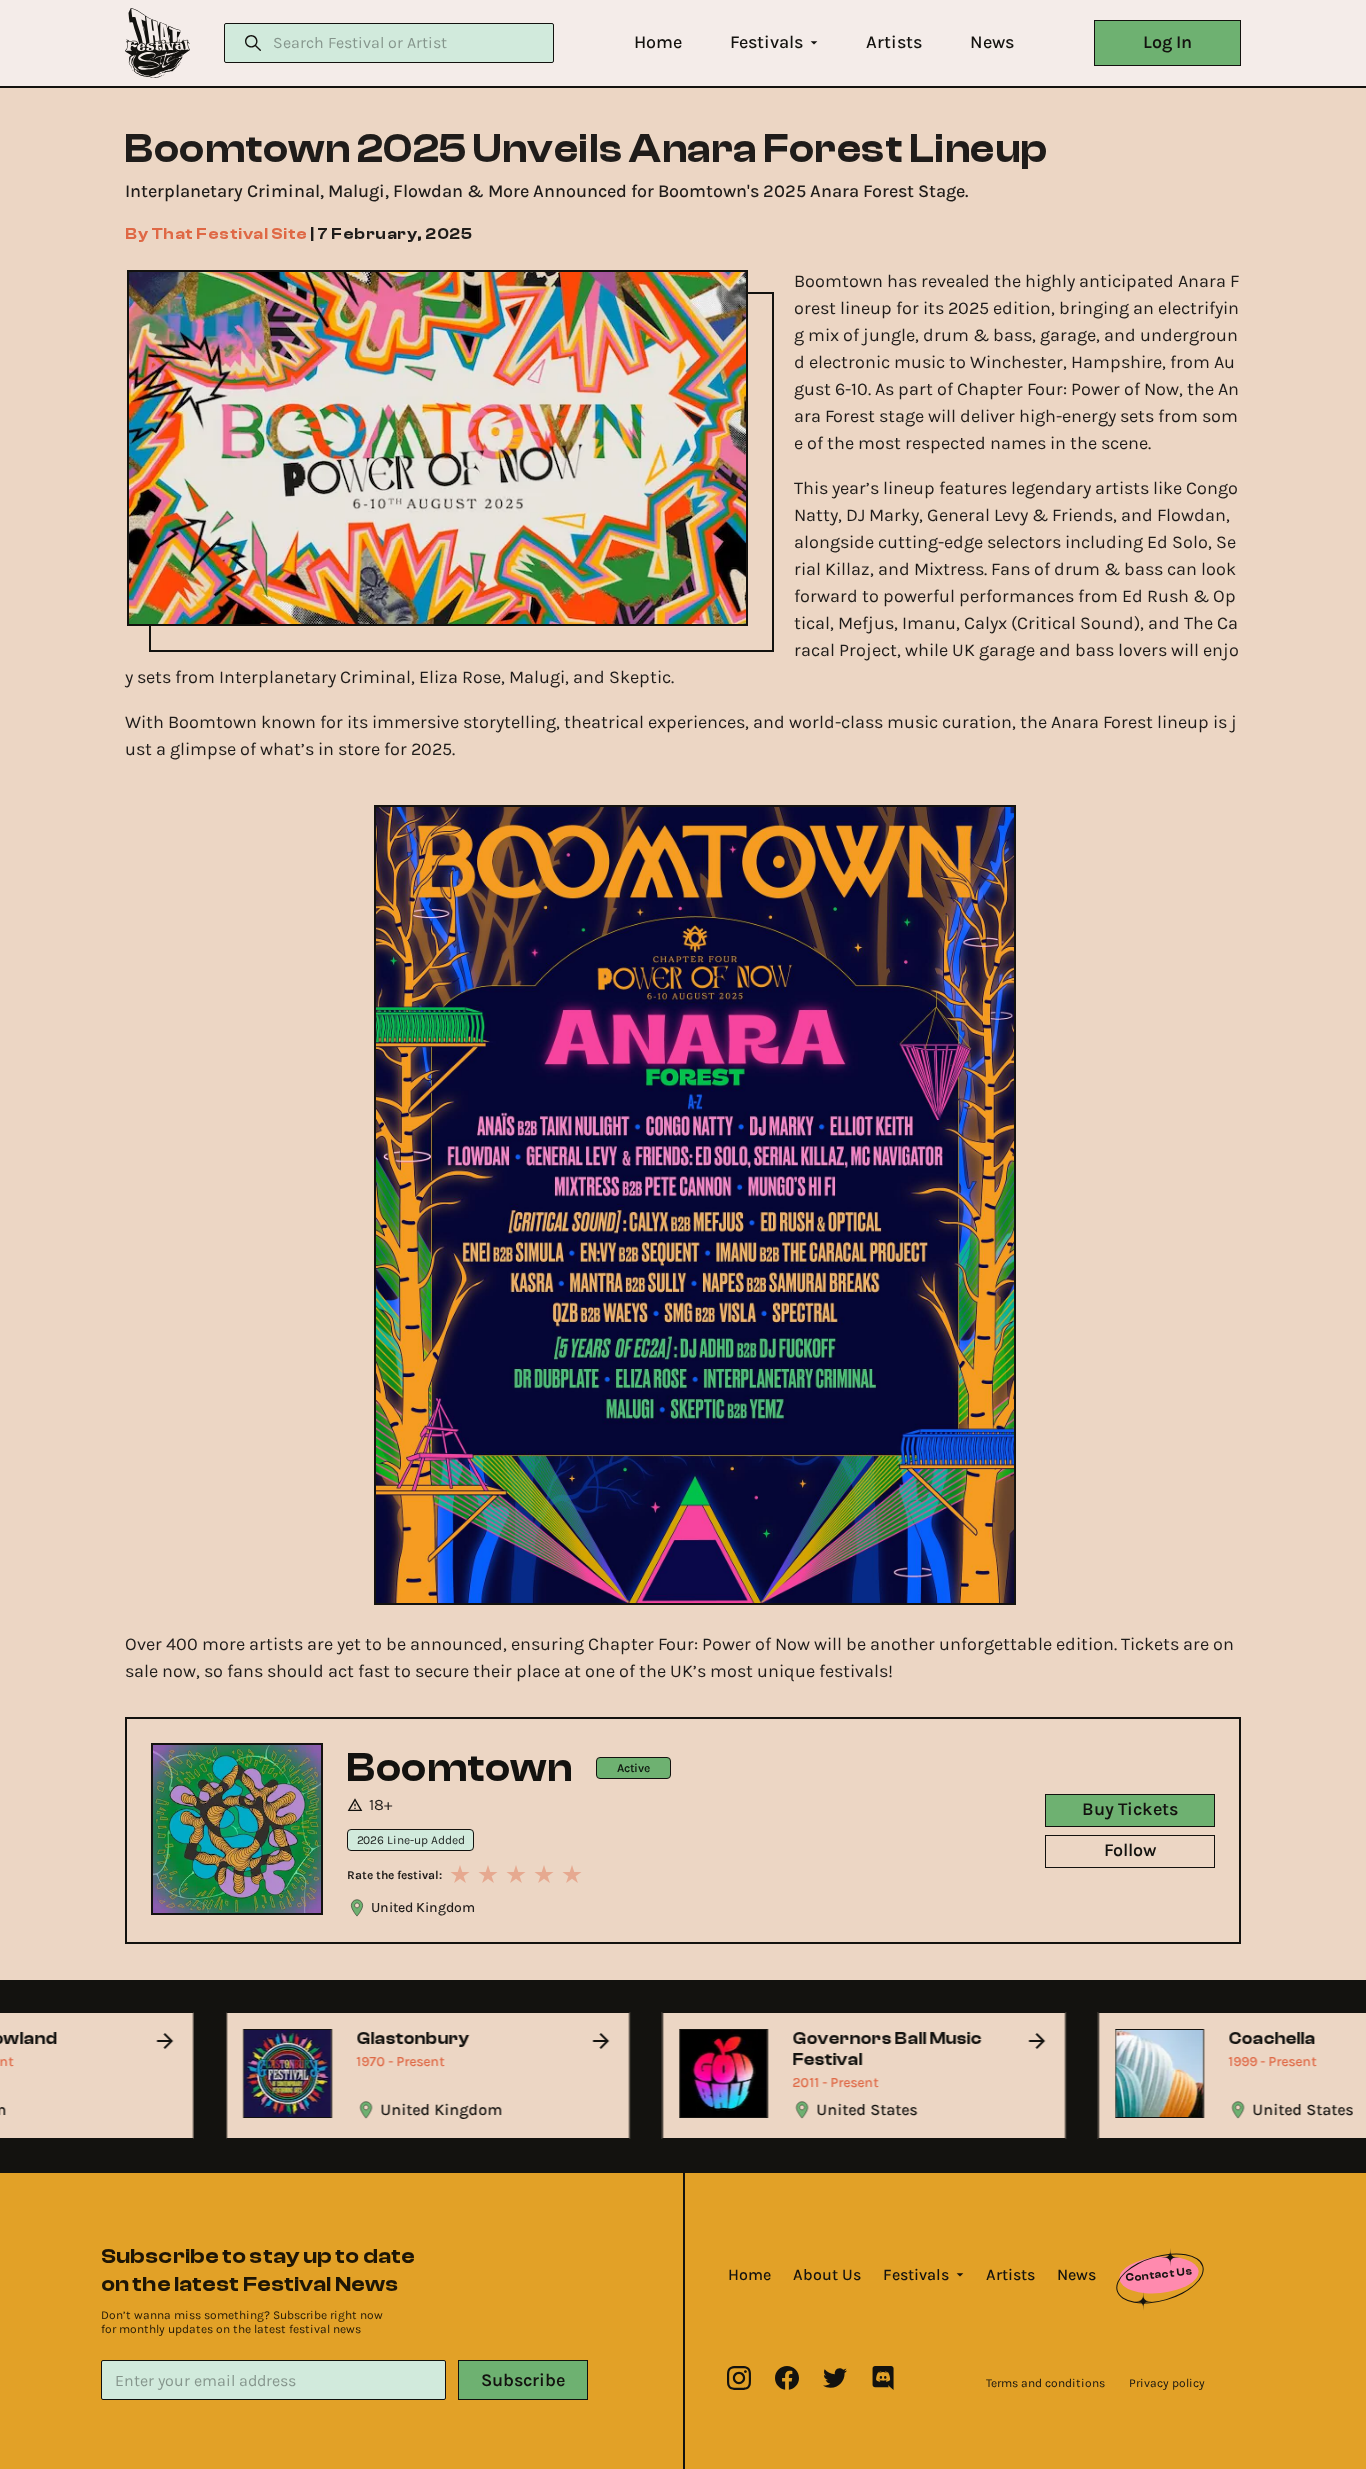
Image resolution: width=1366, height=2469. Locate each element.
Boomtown (459, 1768)
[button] (658, 42)
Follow (1130, 1850)
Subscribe (523, 2380)
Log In (1167, 42)
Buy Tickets (1130, 1809)
